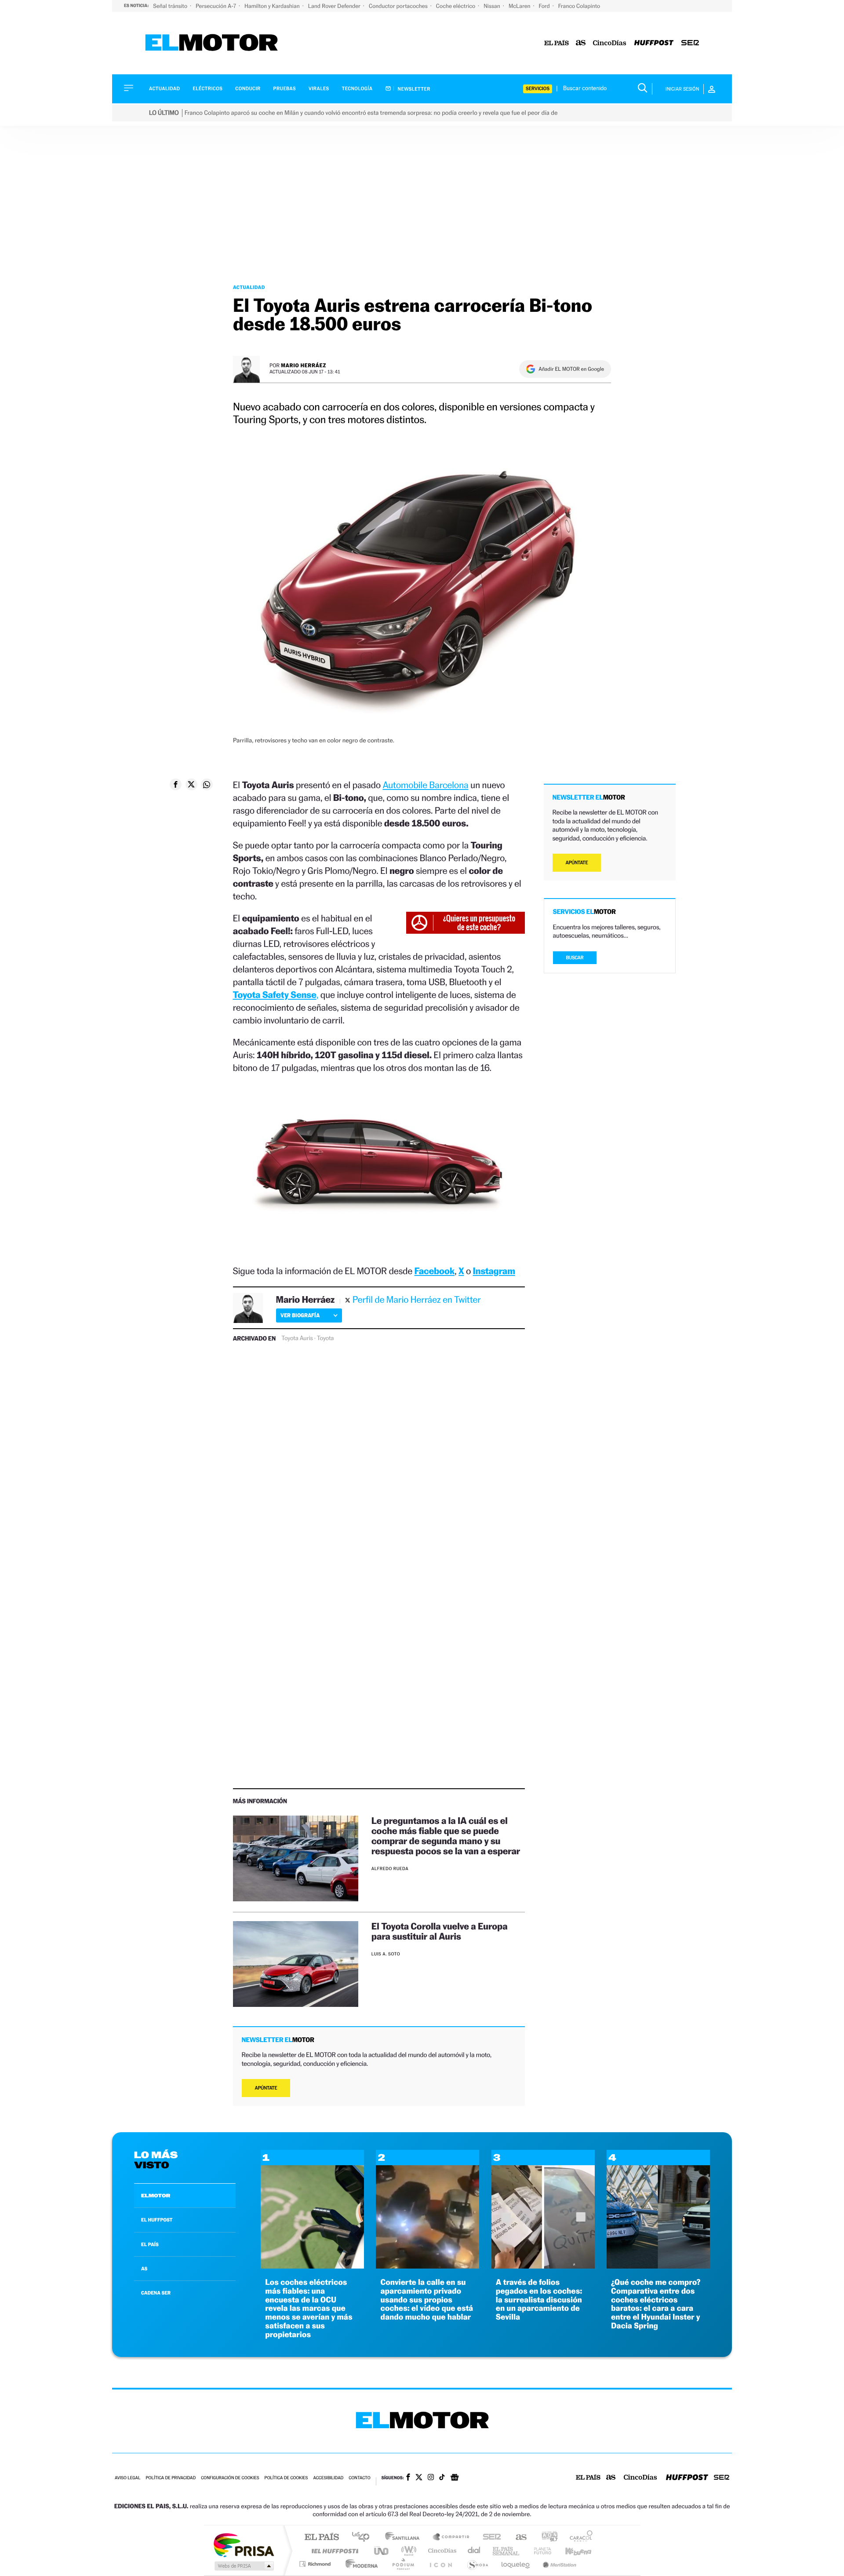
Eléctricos (207, 89)
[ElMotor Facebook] (408, 2478)
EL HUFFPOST (157, 2220)
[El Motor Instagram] (431, 2478)
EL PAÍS (150, 2244)
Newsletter (413, 89)
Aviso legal (127, 2478)
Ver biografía (300, 1315)
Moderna (359, 2564)
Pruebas (285, 89)
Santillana (405, 2538)
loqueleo (516, 2564)
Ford (545, 6)
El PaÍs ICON (440, 2564)
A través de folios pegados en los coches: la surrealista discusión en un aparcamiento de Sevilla (539, 2300)
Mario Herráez (304, 365)
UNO (382, 2551)
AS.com (517, 2538)
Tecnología (357, 89)
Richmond (316, 2564)
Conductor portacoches (399, 6)
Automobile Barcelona (425, 785)
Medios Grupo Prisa (243, 2566)
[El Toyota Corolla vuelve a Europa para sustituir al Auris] (296, 1964)
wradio (407, 2551)
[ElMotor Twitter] (419, 2478)
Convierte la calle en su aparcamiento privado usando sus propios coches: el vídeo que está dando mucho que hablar (427, 2300)
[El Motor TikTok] (442, 2478)
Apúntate (266, 2088)
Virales (319, 89)
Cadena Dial (474, 2551)
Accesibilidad (328, 2478)
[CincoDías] (610, 43)
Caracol (578, 2538)
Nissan (493, 6)
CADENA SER (156, 2293)
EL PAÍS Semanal (507, 2551)
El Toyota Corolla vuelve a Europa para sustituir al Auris (440, 1931)
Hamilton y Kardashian (273, 6)
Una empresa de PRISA (244, 2545)
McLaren (520, 6)
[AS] (581, 43)
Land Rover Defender (335, 6)
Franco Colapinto (579, 6)
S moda (477, 2564)
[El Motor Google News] (455, 2478)
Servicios (538, 89)
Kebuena (571, 2551)
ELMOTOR (156, 2196)
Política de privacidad (171, 2478)
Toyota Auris (297, 1338)
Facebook (435, 1271)
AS (144, 2269)
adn (546, 2538)
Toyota (325, 1338)
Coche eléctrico (456, 6)
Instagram (494, 1271)
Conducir (248, 89)
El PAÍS (322, 2538)
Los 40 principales (364, 2538)
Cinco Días (441, 2551)
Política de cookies (286, 2478)
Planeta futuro (539, 2551)
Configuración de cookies (230, 2478)
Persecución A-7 (216, 6)
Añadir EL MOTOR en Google (571, 369)
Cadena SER (489, 2538)
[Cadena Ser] (690, 43)
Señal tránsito (171, 6)
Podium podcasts (403, 2564)
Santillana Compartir (451, 2538)
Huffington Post (333, 2551)
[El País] (557, 43)
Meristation (558, 2564)
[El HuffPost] (654, 43)
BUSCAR (575, 958)
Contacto (359, 2478)
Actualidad (164, 89)
